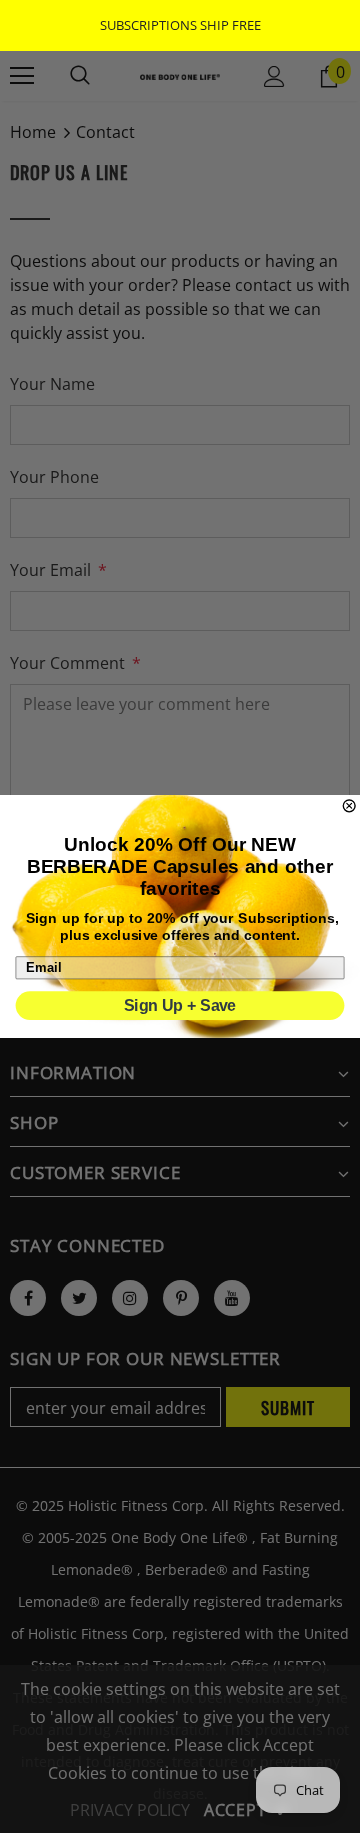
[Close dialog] (349, 806)
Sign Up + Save (180, 1006)
